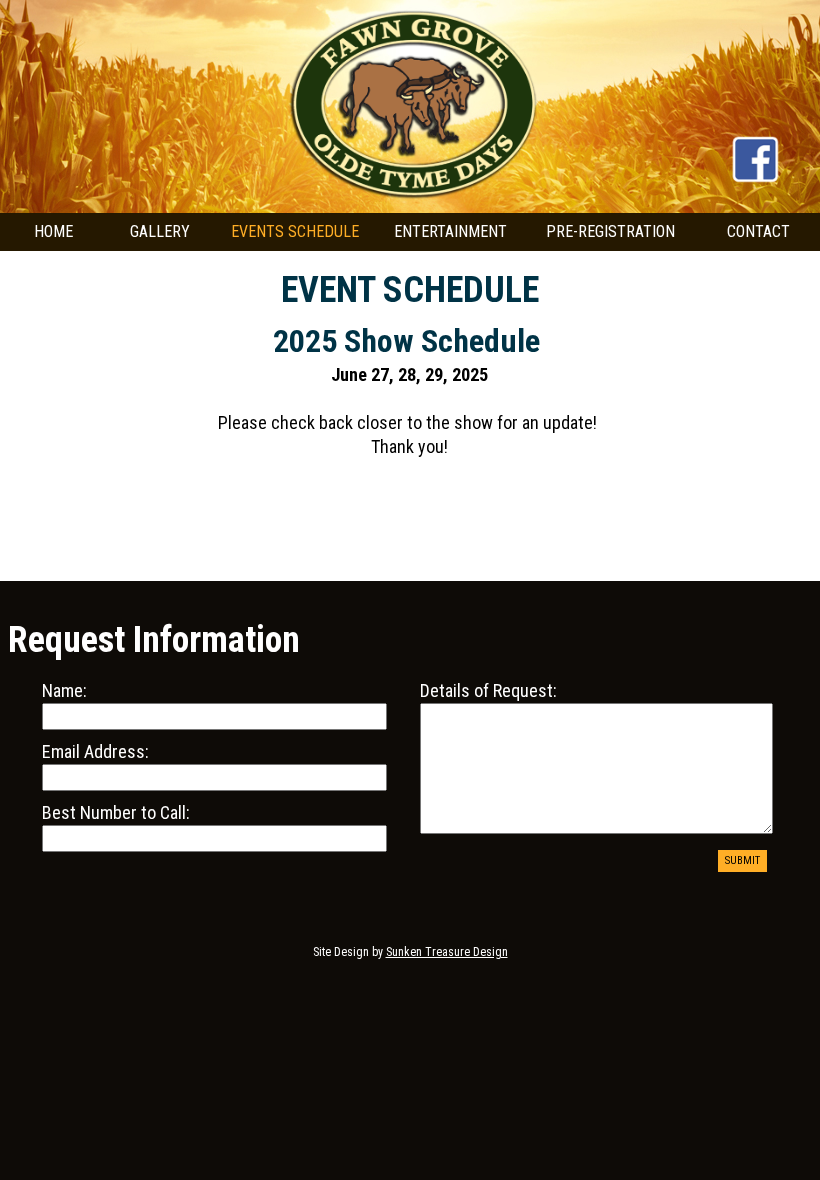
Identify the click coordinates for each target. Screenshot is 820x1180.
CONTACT (758, 231)
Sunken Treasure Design (447, 952)
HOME (53, 231)
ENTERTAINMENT (450, 231)
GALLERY (160, 231)
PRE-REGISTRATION (610, 231)
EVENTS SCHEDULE (295, 231)
